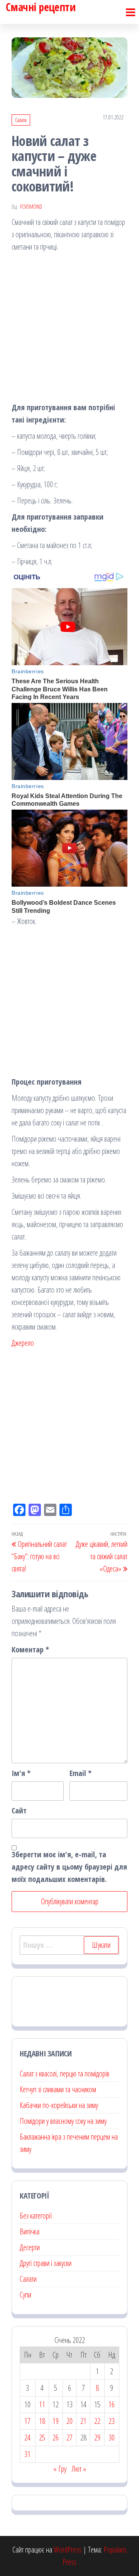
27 (69, 2438)
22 (97, 2421)
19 (56, 2421)
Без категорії (36, 2216)
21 (83, 2421)
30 (112, 2438)
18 (42, 2421)
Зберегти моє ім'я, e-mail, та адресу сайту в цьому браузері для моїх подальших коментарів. (69, 1867)
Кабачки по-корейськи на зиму (59, 2105)
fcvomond (31, 207)
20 (69, 2421)
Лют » (79, 2469)
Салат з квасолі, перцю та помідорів (64, 2074)
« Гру (60, 2469)
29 (97, 2438)
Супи (25, 2295)
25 (42, 2438)
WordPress (68, 2550)
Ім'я (21, 1773)
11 (42, 2404)
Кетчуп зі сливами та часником (58, 2089)
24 (27, 2438)
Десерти (30, 2247)
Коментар (30, 1649)
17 (27, 2421)
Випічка (30, 2231)
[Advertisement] (69, 329)
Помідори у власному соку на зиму (63, 2121)
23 (112, 2421)
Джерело (23, 1343)
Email (81, 1773)
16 (112, 2404)
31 (27, 2454)
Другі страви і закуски (46, 2263)
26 (56, 2438)
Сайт (19, 1810)
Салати (21, 120)
